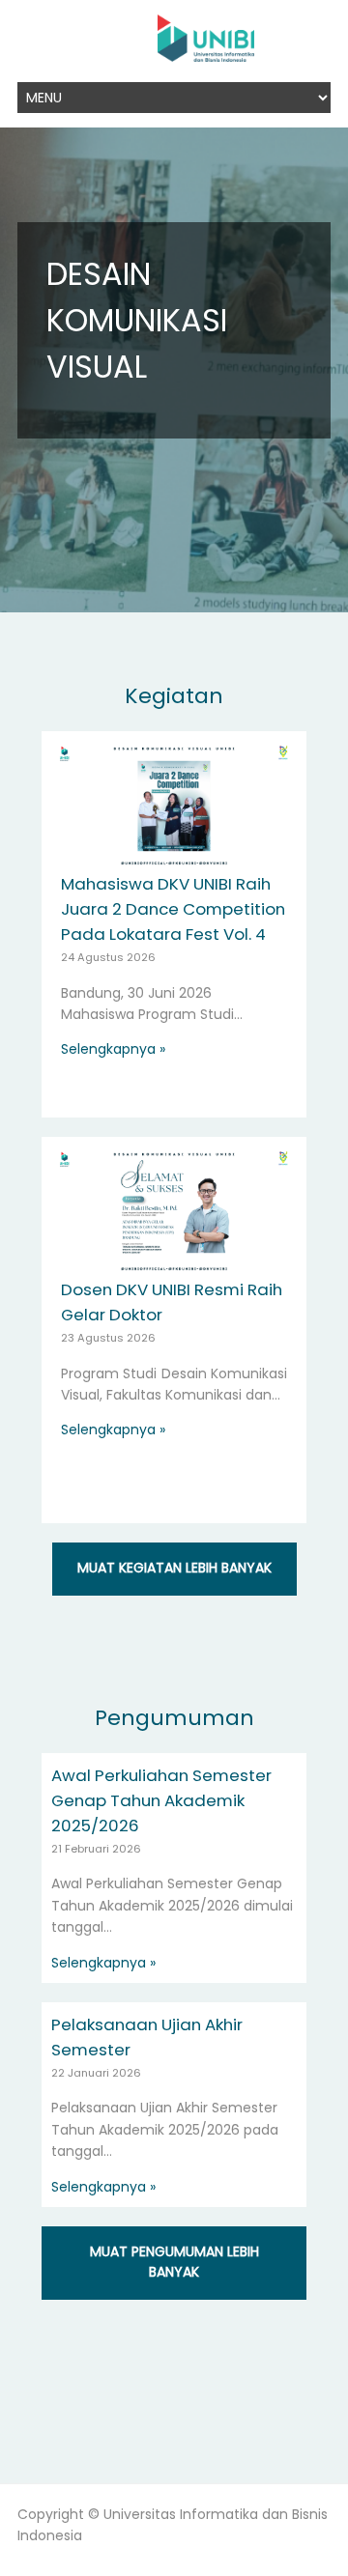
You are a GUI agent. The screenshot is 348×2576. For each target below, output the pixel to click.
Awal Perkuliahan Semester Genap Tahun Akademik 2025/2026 (161, 1800)
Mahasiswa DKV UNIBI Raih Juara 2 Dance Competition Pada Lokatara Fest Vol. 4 (173, 909)
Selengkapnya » (113, 1049)
